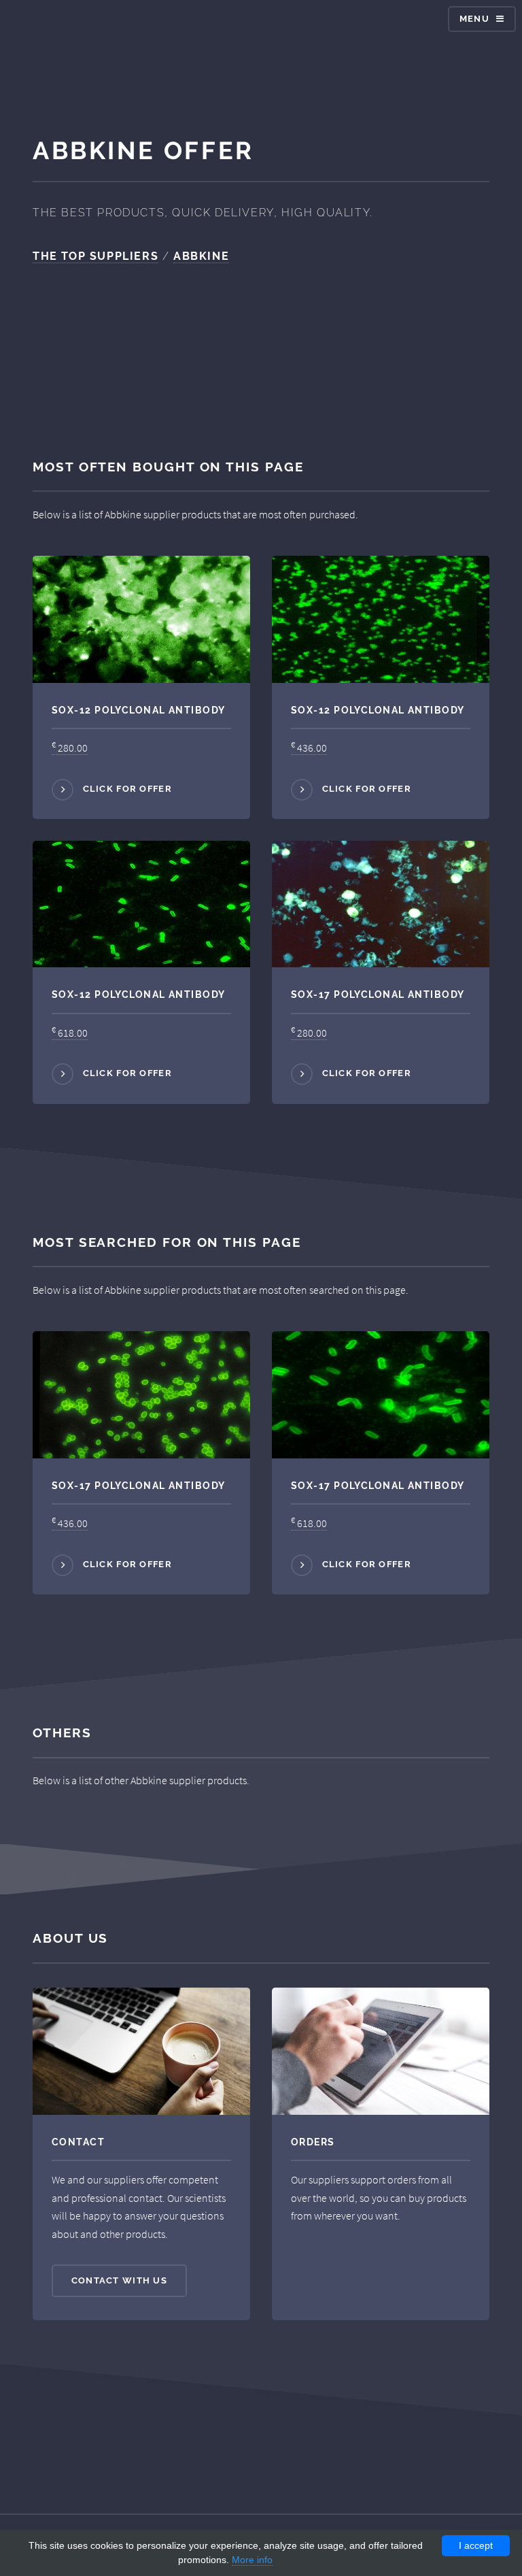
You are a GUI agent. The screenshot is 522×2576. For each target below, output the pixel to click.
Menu (474, 19)
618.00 (70, 1033)
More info (252, 2560)
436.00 (309, 748)
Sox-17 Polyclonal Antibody (378, 994)
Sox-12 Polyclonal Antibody (138, 710)
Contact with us (119, 2280)
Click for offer (127, 789)
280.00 (70, 748)
